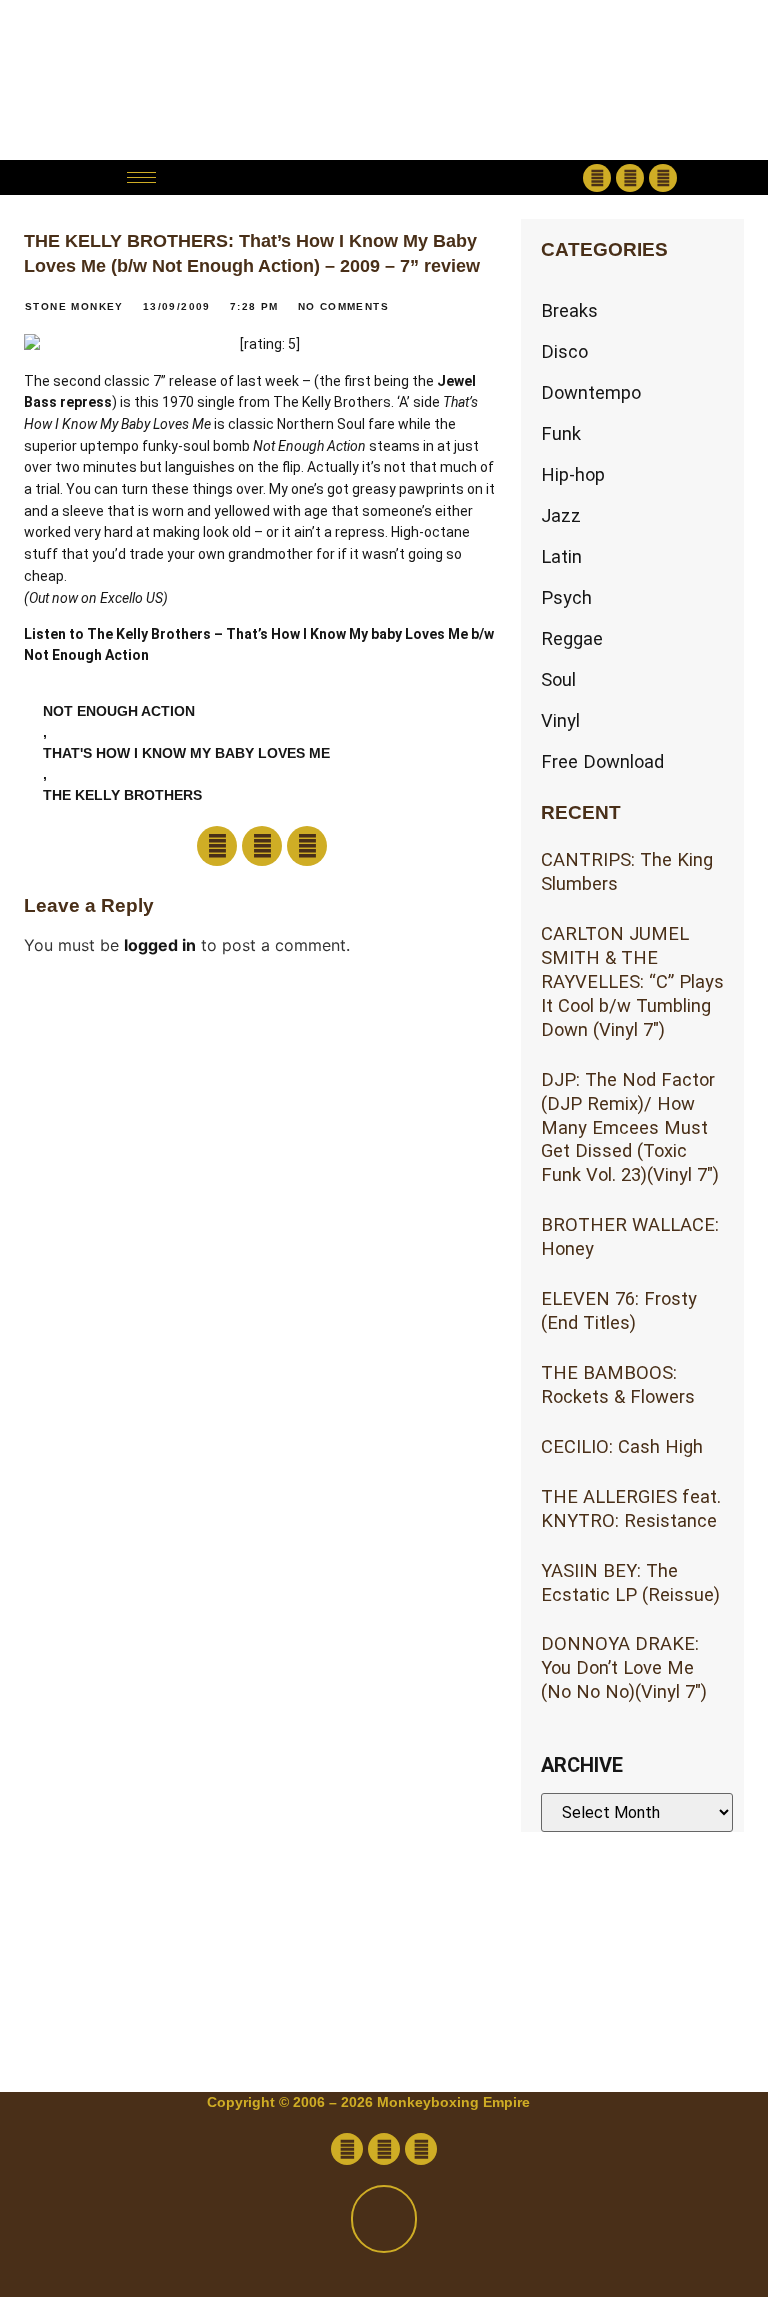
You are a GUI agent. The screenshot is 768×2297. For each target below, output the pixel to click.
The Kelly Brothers (122, 795)
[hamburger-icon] (141, 177)
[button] (383, 177)
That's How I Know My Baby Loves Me (186, 753)
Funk (561, 433)
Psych (566, 597)
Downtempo (591, 392)
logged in (160, 945)
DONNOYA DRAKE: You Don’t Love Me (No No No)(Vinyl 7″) (624, 1667)
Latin (561, 556)
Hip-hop (573, 474)
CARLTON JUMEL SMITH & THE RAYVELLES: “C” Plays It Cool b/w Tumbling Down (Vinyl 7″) (632, 981)
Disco (564, 351)
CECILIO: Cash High (622, 1446)
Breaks (569, 310)
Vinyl (560, 720)
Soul (558, 679)
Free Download (602, 761)
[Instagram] (663, 178)
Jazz (561, 515)
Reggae (572, 638)
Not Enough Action (119, 711)
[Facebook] (597, 178)
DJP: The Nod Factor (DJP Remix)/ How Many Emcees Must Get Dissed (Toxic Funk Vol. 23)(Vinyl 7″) (630, 1127)
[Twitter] (630, 178)
